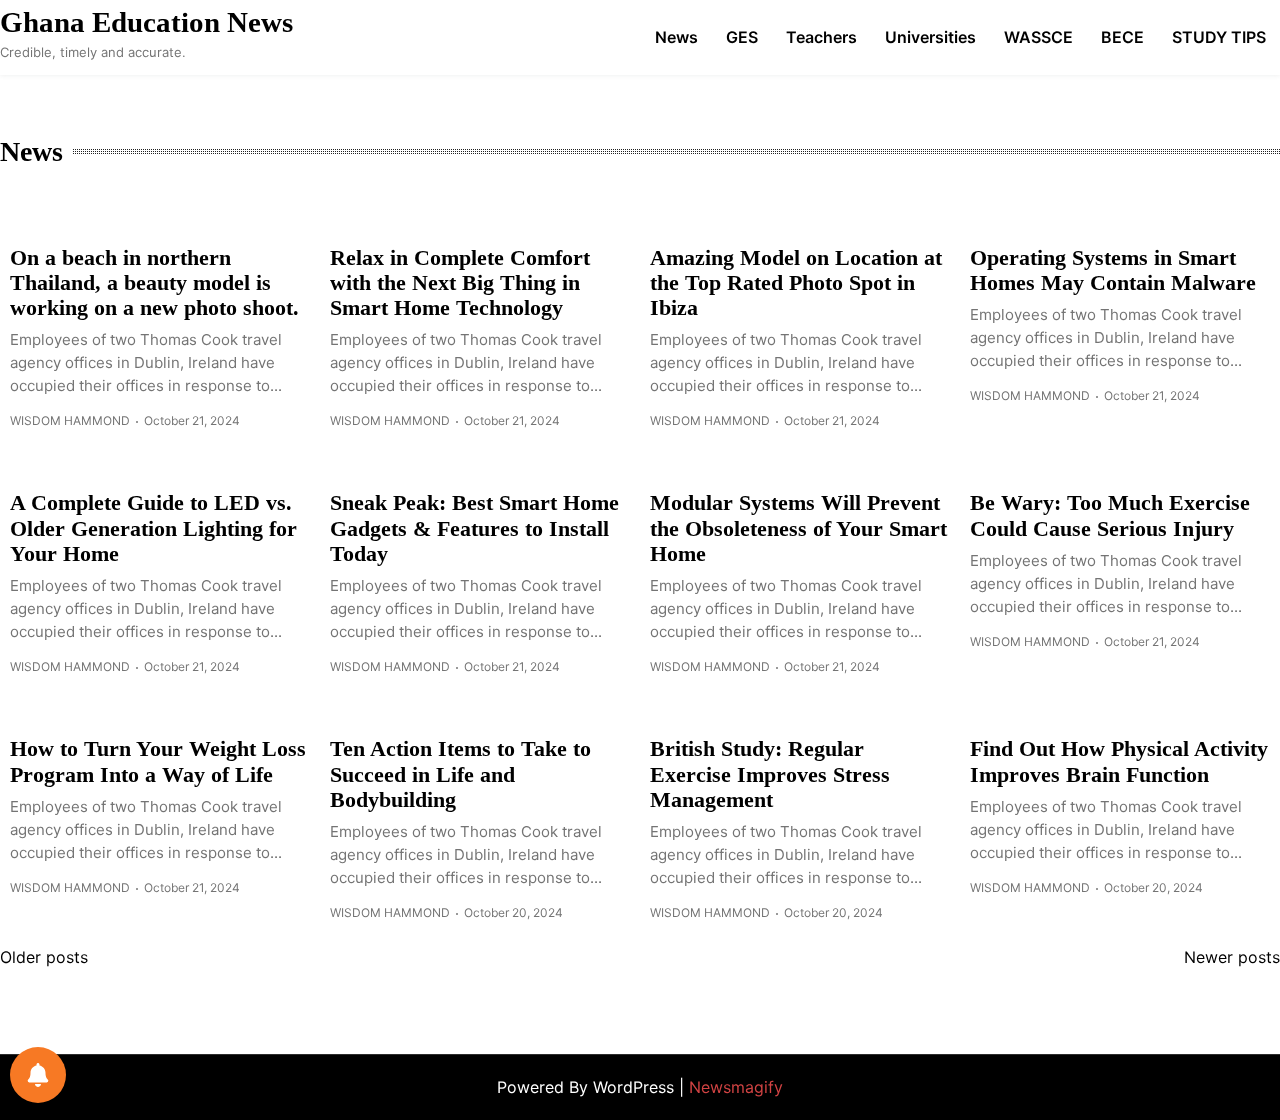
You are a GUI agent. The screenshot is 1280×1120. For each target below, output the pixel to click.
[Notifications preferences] (38, 1075)
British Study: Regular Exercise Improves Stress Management (770, 774)
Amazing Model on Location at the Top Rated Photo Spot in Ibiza (796, 283)
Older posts (44, 957)
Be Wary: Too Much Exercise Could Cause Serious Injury (1110, 515)
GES (742, 37)
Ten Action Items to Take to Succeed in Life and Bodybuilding (460, 774)
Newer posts (1232, 957)
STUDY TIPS (1219, 37)
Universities (930, 37)
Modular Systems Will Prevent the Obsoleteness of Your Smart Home (798, 528)
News (676, 37)
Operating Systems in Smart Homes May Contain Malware (1113, 270)
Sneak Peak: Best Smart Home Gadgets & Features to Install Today (474, 528)
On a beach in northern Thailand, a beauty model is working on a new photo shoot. (154, 283)
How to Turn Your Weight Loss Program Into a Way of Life (158, 761)
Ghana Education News (146, 22)
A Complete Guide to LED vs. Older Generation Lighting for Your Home (153, 528)
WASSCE (1038, 37)
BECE (1122, 37)
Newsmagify (736, 1087)
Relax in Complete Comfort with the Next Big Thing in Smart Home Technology (460, 283)
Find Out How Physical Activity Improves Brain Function (1119, 761)
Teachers (821, 37)
